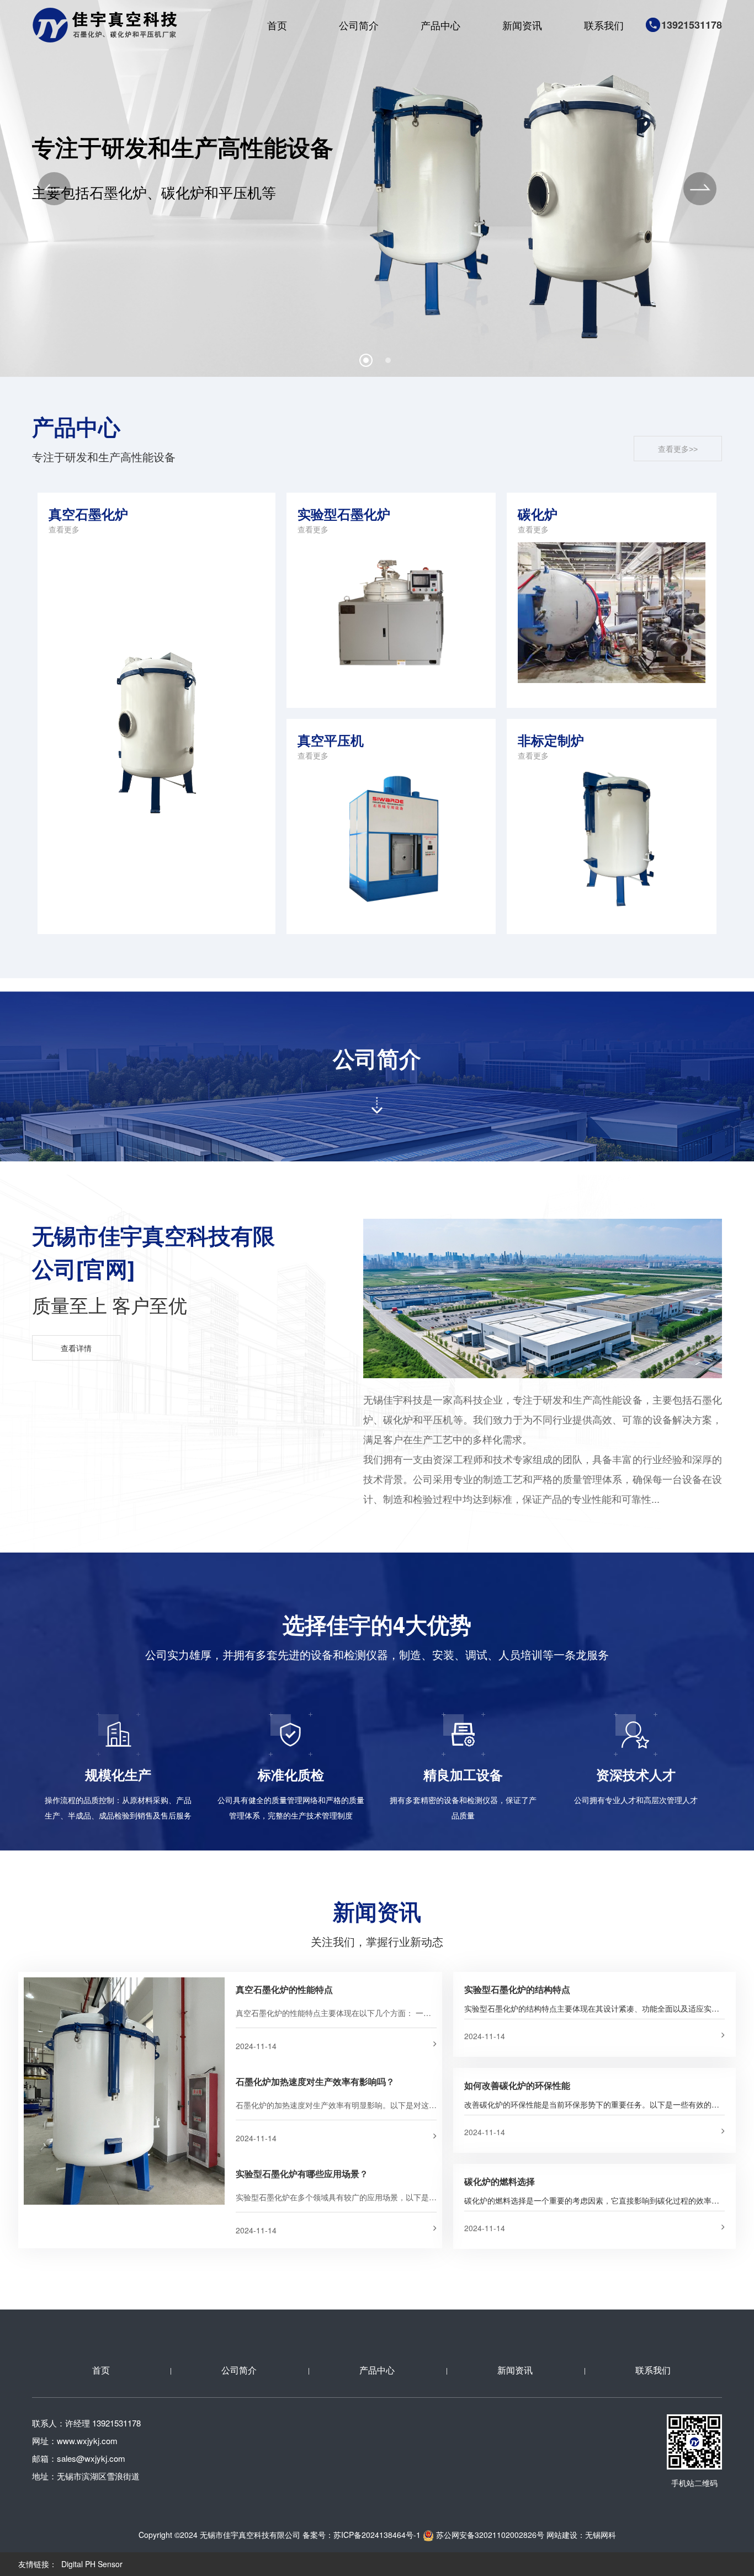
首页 (277, 25)
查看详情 (76, 1348)
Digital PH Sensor (92, 2564)
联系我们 (604, 25)
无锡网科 (601, 2535)
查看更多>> (678, 449)
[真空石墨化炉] (156, 714)
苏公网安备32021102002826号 (489, 2535)
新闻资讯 (522, 25)
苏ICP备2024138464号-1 (377, 2535)
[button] (54, 189)
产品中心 (440, 25)
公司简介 (359, 25)
